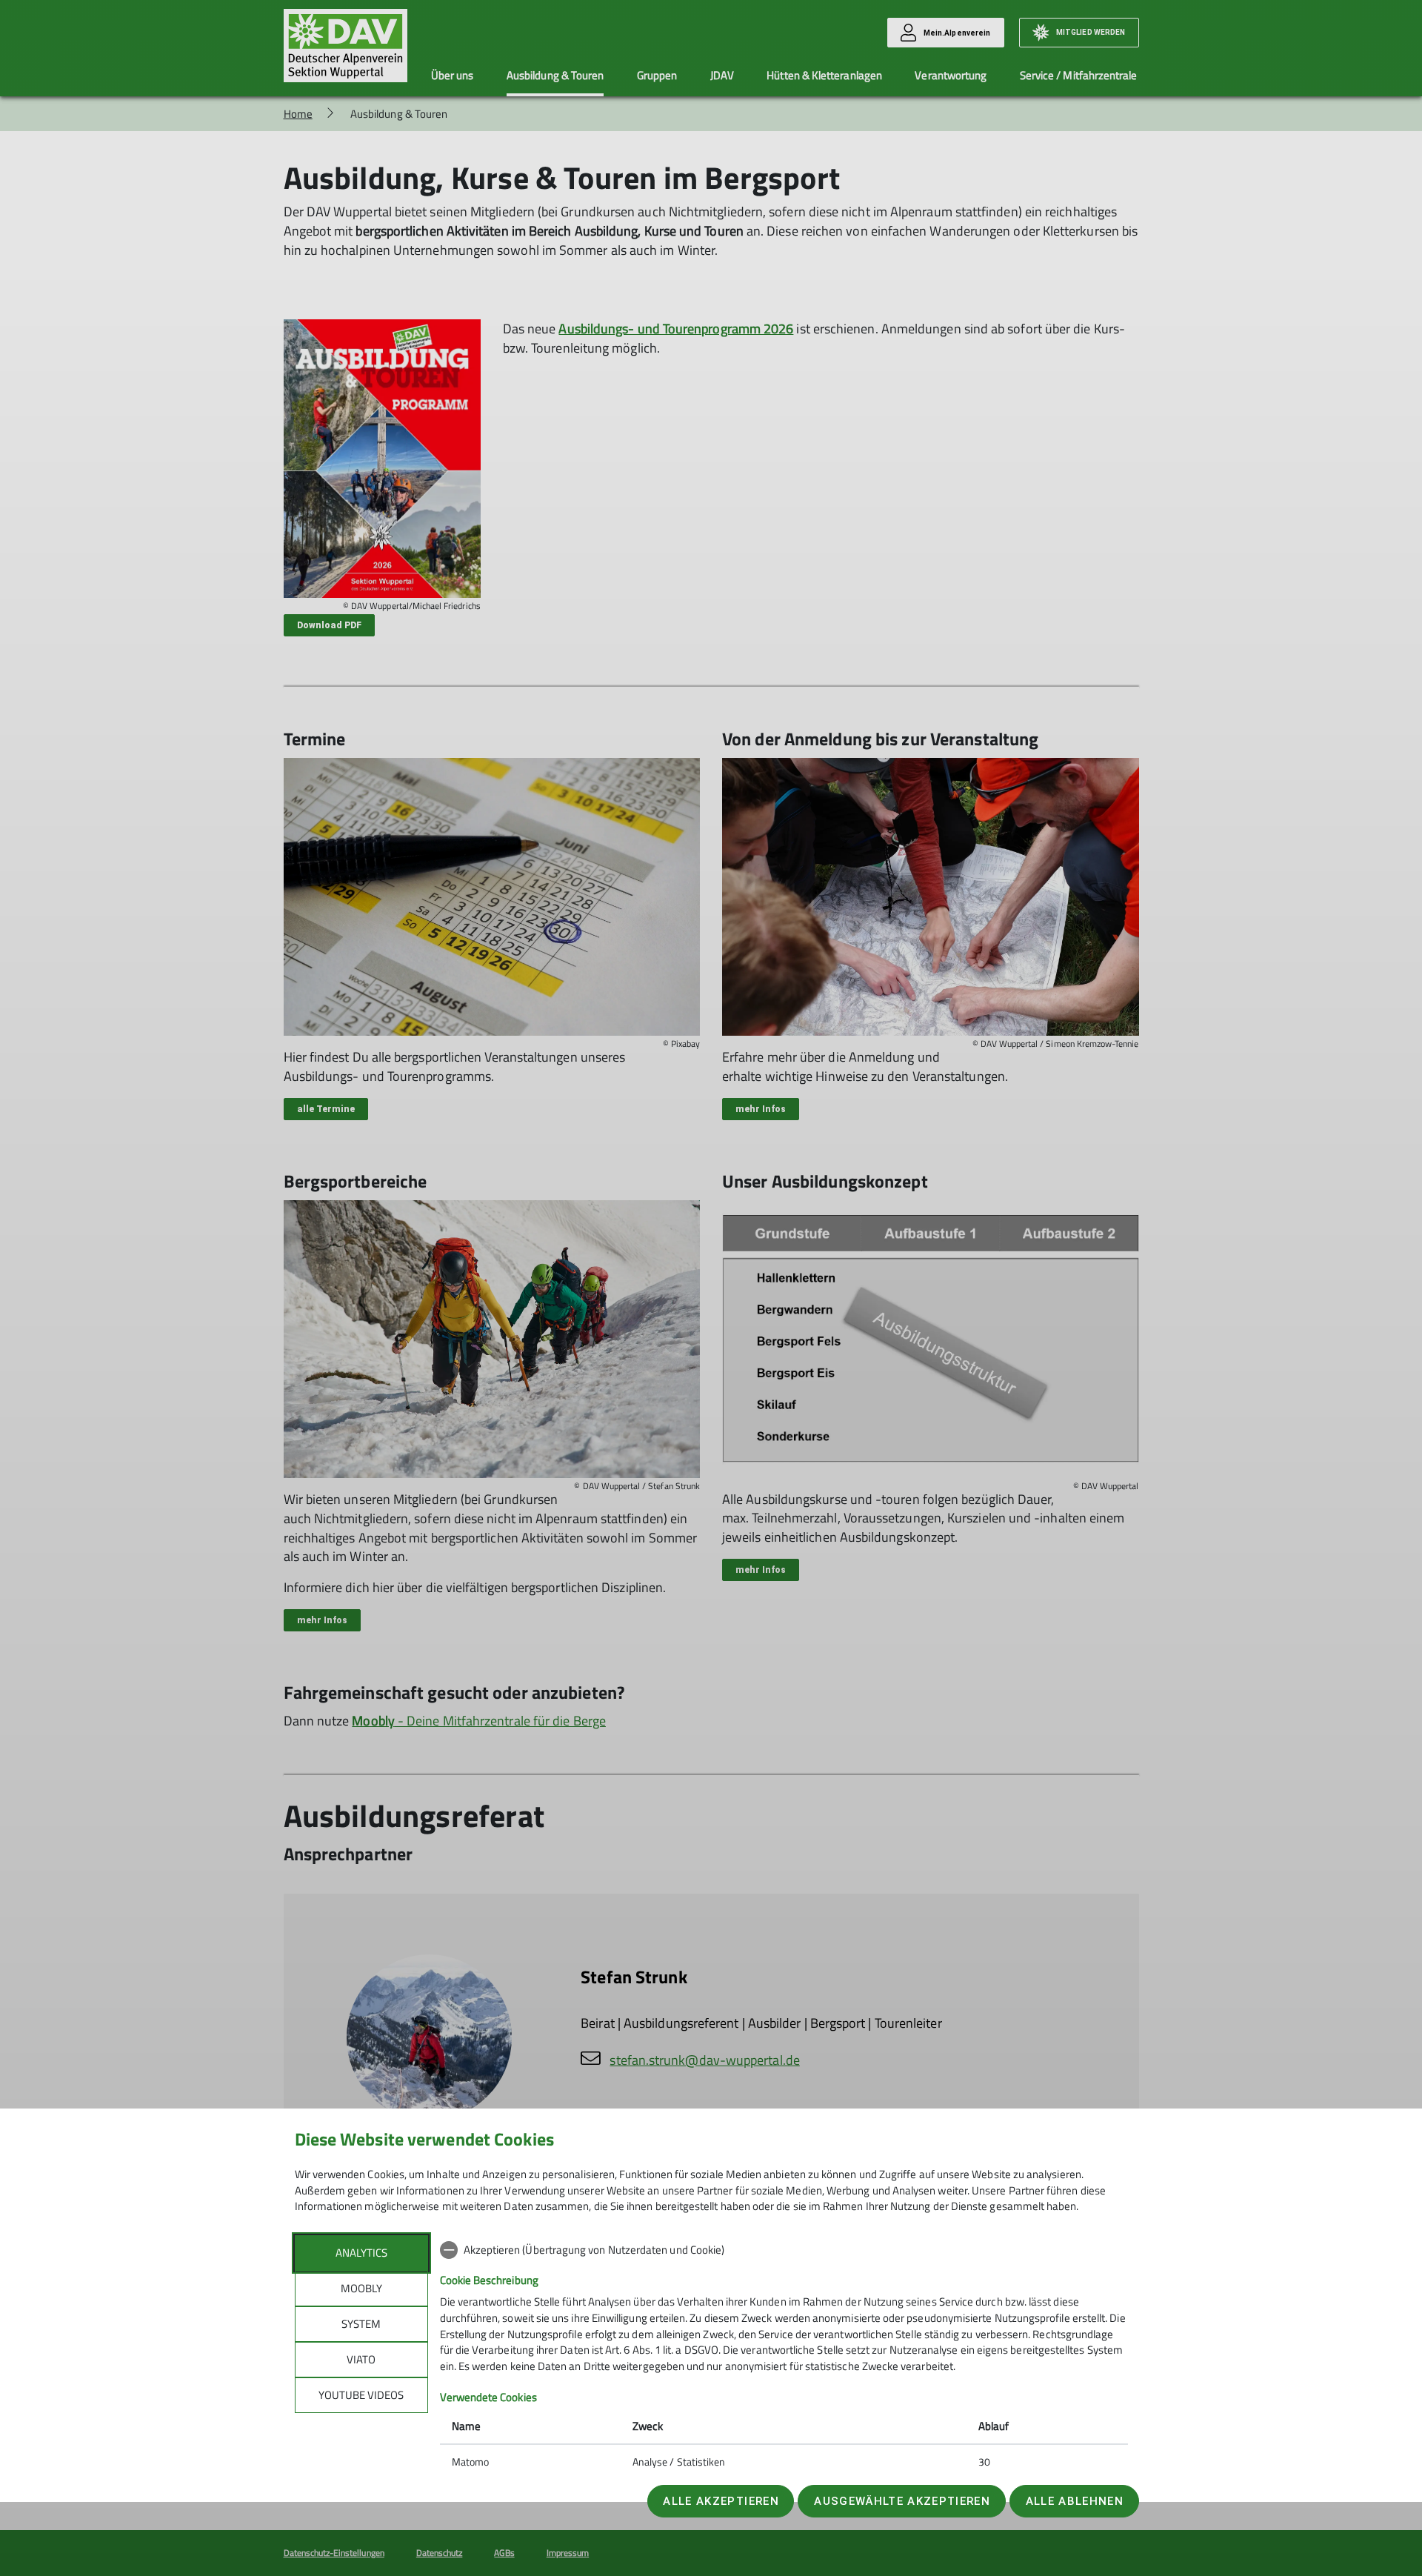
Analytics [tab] (361, 2253)
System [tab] (361, 2324)
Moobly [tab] (361, 2288)
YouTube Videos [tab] (361, 2395)
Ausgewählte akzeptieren (902, 2501)
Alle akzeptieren (721, 2501)
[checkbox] (784, 2250)
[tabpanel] (784, 2357)
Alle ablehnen (1075, 2501)
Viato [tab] (361, 2359)
